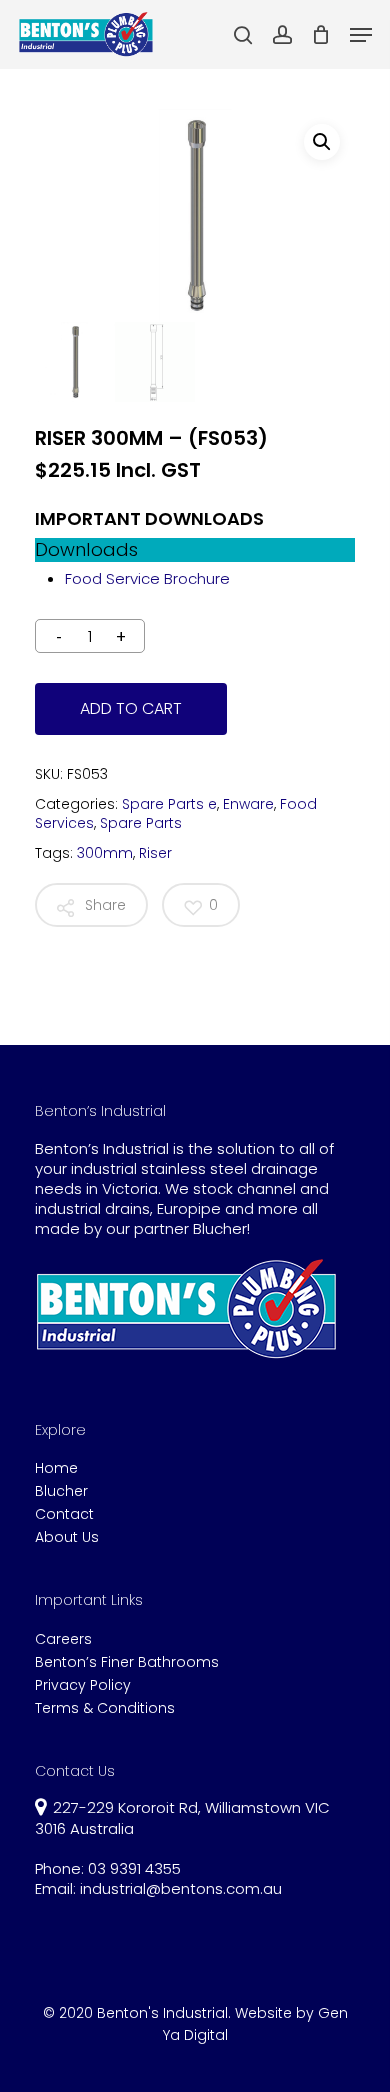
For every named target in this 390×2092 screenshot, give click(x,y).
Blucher (61, 1491)
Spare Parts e (169, 804)
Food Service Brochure (147, 578)
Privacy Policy (83, 1685)
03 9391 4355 (134, 1868)
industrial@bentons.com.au (181, 1888)
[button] (322, 142)
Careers (63, 1639)
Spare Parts (141, 823)
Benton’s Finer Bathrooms (127, 1662)
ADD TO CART (131, 708)
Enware (248, 804)
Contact (64, 1514)
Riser (155, 853)
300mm (105, 853)
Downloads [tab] (86, 550)
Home (56, 1468)
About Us (67, 1537)
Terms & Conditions (105, 1708)
